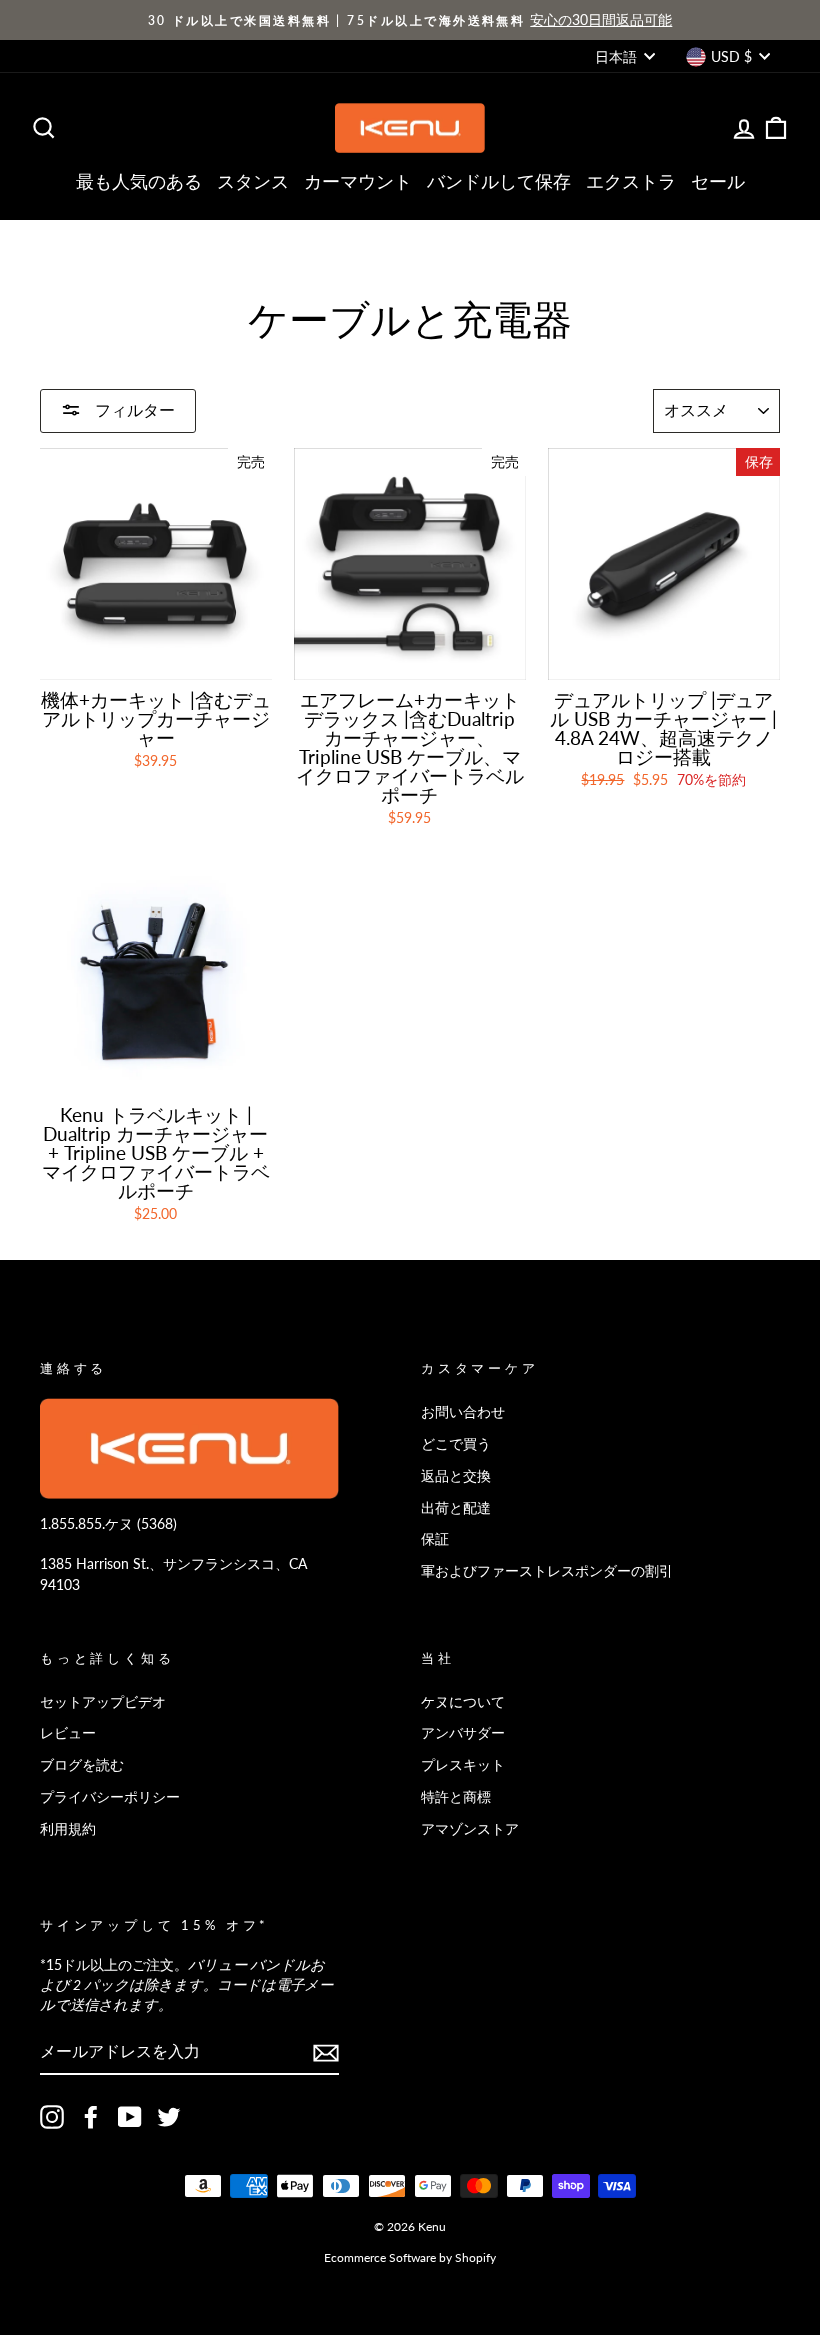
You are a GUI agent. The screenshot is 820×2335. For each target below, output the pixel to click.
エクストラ (631, 181)
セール (718, 181)
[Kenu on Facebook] (91, 2117)
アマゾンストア (470, 1828)
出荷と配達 (456, 1507)
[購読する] (326, 2053)
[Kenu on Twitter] (169, 2117)
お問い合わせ (463, 1411)
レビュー (68, 1732)
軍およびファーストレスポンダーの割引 (547, 1570)
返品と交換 (456, 1475)
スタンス (253, 181)
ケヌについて (463, 1701)
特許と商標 (456, 1796)
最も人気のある (139, 181)
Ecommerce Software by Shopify (410, 2257)
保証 (435, 1538)
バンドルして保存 (499, 181)
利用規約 (68, 1828)
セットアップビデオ (103, 1701)
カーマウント (358, 181)
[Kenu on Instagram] (52, 2117)
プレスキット (463, 1764)
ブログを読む (82, 1764)
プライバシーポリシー (110, 1796)
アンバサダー (463, 1732)
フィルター (133, 409)
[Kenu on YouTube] (130, 2117)
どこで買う (456, 1443)
